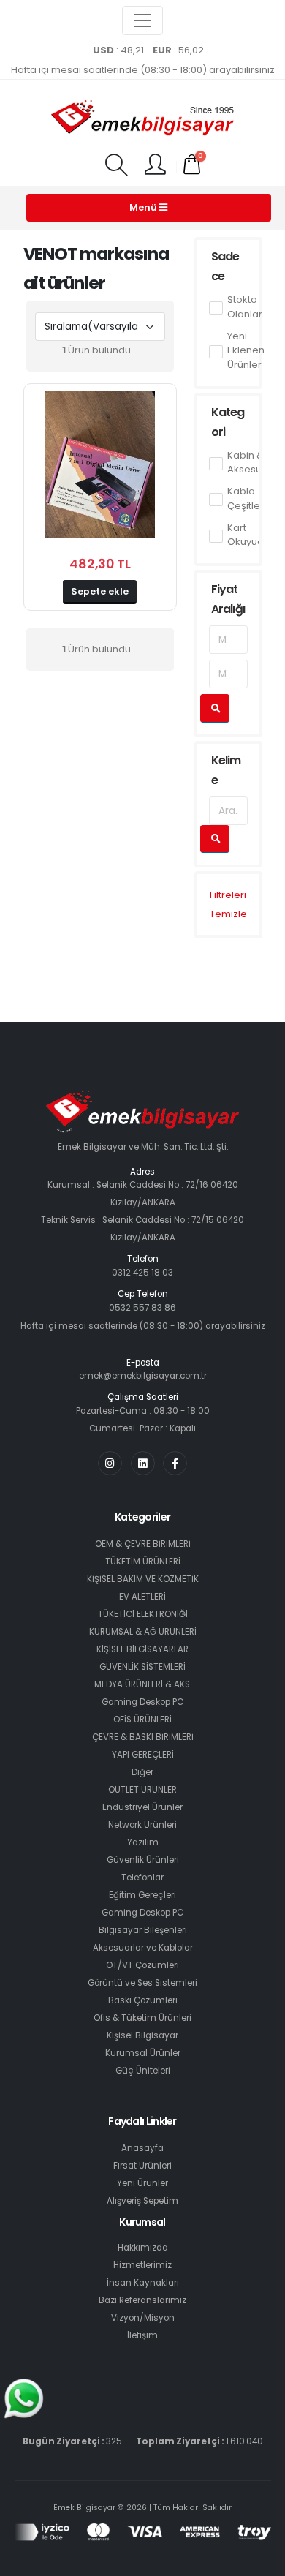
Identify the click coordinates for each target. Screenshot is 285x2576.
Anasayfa (142, 2148)
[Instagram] (110, 1463)
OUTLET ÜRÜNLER (142, 1790)
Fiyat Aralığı (228, 599)
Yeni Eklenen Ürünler (246, 350)
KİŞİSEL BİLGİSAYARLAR (142, 1649)
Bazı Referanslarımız (142, 2300)
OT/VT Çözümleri (142, 1965)
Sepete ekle (100, 591)
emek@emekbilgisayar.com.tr (143, 1376)
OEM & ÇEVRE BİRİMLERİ (143, 1544)
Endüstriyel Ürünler (142, 1807)
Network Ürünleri (142, 1825)
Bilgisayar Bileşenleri (143, 1930)
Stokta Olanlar (245, 307)
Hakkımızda (143, 2248)
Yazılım (143, 1842)
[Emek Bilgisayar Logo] (142, 119)
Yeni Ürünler (142, 2183)
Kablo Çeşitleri (247, 498)
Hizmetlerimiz (142, 2265)
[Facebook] (175, 1463)
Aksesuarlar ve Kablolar (143, 1948)
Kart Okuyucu (248, 535)
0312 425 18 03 (142, 1273)
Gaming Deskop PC (142, 1702)
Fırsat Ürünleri (142, 2166)
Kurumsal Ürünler (143, 2053)
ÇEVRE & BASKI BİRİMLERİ (143, 1737)
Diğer (142, 1772)
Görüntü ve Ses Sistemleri (142, 1983)
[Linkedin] (143, 1463)
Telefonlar (142, 1878)
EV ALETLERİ (142, 1597)
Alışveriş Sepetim (142, 2201)
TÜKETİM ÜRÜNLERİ (143, 1562)
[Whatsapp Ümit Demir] (24, 2398)
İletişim (142, 2335)
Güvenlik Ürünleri (143, 1860)
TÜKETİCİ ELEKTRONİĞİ (143, 1614)
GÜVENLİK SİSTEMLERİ (142, 1667)
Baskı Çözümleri (143, 2000)
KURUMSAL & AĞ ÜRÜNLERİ (143, 1632)
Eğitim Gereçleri (142, 1895)
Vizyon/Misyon (143, 2318)
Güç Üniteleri (143, 2071)
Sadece (225, 266)
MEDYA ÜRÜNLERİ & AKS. (143, 1684)
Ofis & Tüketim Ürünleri (142, 2018)
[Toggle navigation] (142, 20)
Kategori (228, 422)
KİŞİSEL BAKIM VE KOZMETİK (143, 1579)
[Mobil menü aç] (116, 166)
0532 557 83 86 (142, 1308)
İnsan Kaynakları (143, 2283)
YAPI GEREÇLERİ (143, 1755)
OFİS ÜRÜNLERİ (142, 1720)
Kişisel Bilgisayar (142, 2035)
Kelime (226, 770)
